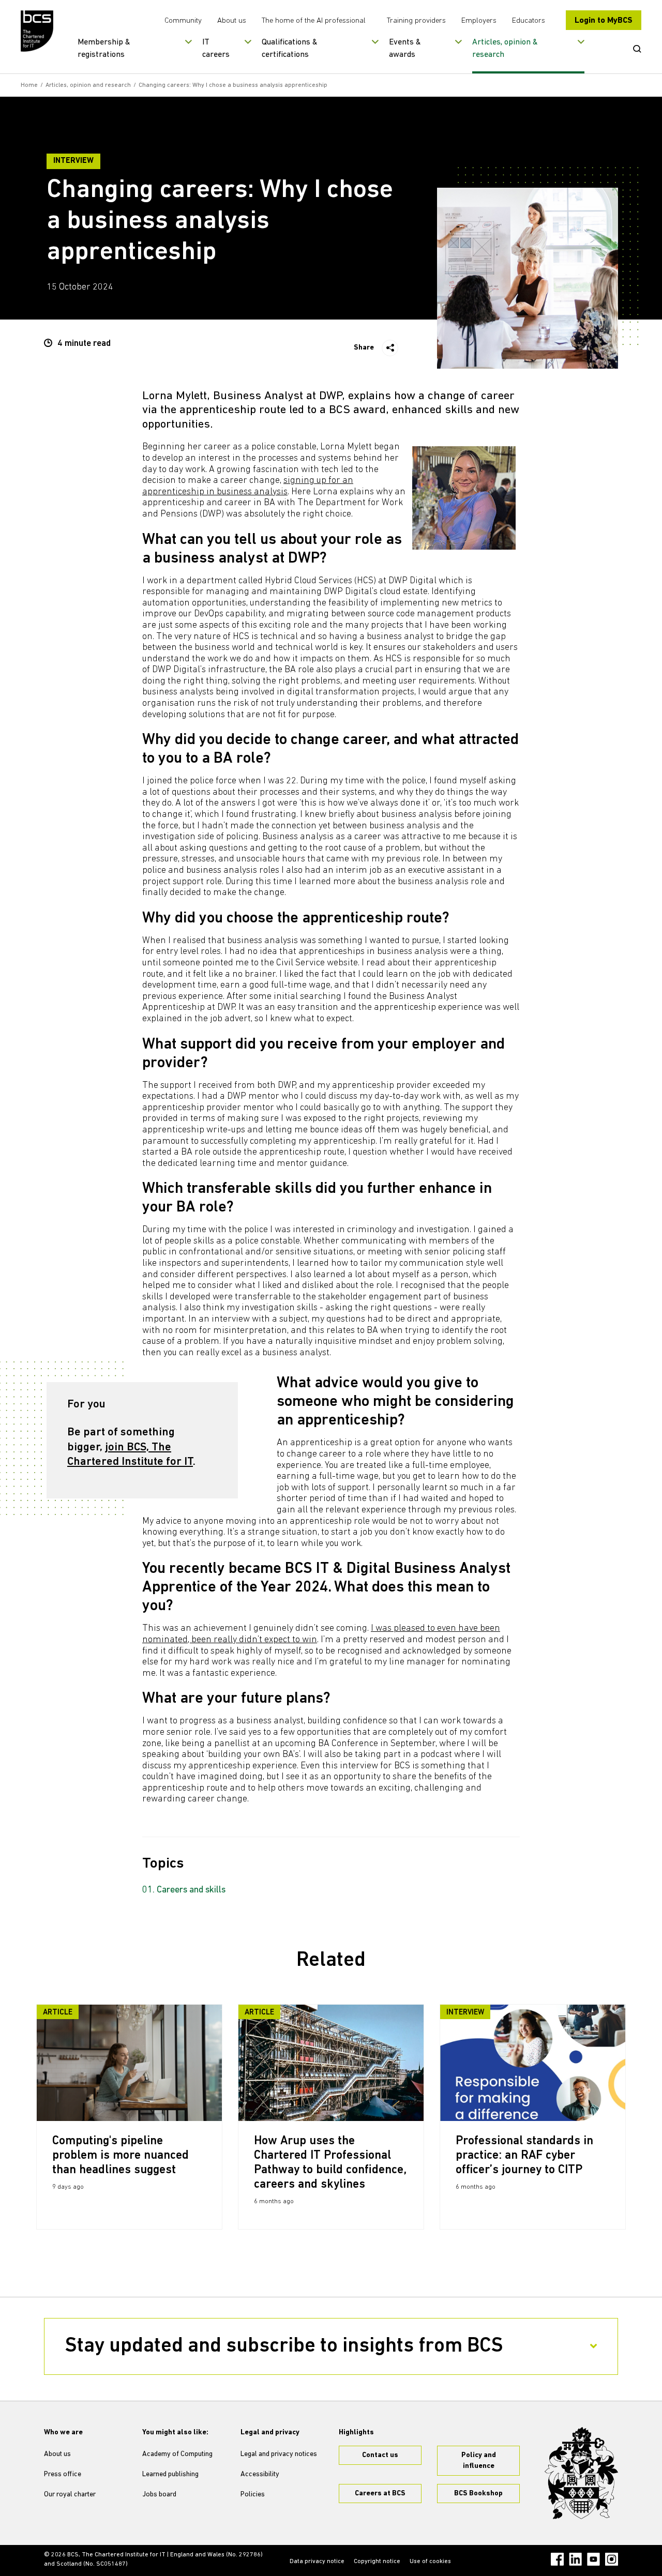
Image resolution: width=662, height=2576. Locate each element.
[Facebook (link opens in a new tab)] (557, 2559)
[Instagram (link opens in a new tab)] (612, 2559)
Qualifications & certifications (290, 49)
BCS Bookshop (478, 2494)
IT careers (216, 49)
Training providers (416, 21)
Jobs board (159, 2495)
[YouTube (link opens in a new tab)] (593, 2559)
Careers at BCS (380, 2494)
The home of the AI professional (314, 21)
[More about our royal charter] (581, 2473)
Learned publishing (170, 2474)
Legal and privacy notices (279, 2454)
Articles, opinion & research (505, 49)
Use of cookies (430, 2562)
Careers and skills (191, 1890)
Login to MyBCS (604, 21)
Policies (253, 2495)
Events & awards (405, 49)
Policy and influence (479, 2461)
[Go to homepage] (37, 31)
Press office (63, 2474)
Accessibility (260, 2474)
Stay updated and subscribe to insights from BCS (284, 2346)
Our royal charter (70, 2495)
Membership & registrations (104, 49)
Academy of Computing (177, 2454)
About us (232, 21)
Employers (479, 21)
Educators (529, 21)
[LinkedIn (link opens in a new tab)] (575, 2559)
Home (29, 85)
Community (183, 21)
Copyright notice (377, 2562)
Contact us (380, 2455)
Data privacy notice (317, 2562)
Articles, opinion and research (88, 85)
